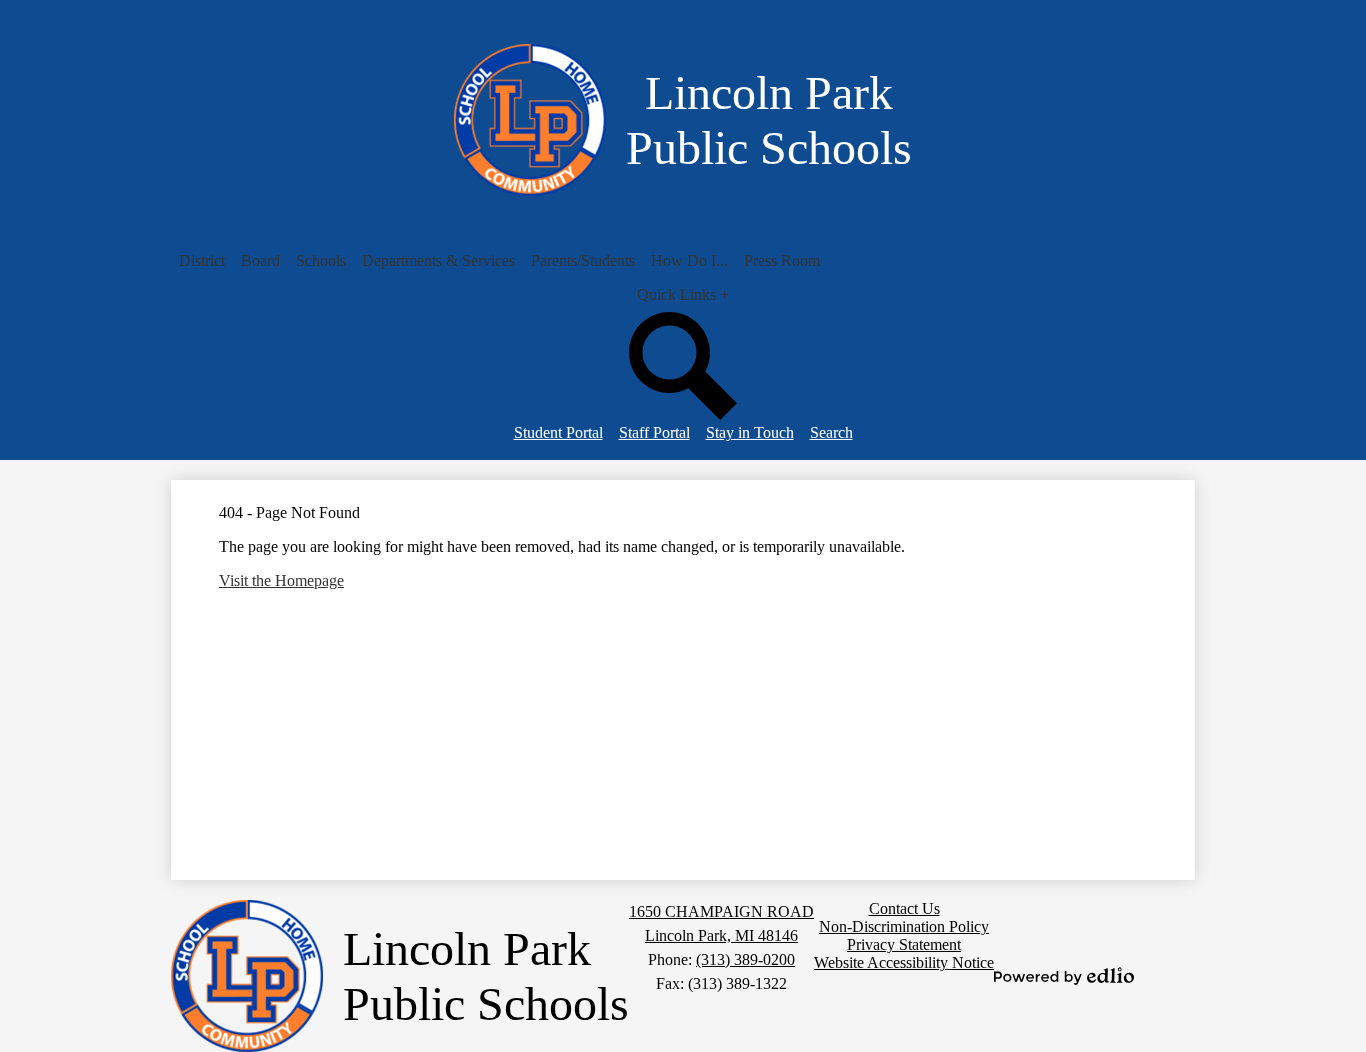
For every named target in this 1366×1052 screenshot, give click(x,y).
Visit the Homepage (281, 580)
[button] (202, 261)
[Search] (683, 414)
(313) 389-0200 (745, 959)
